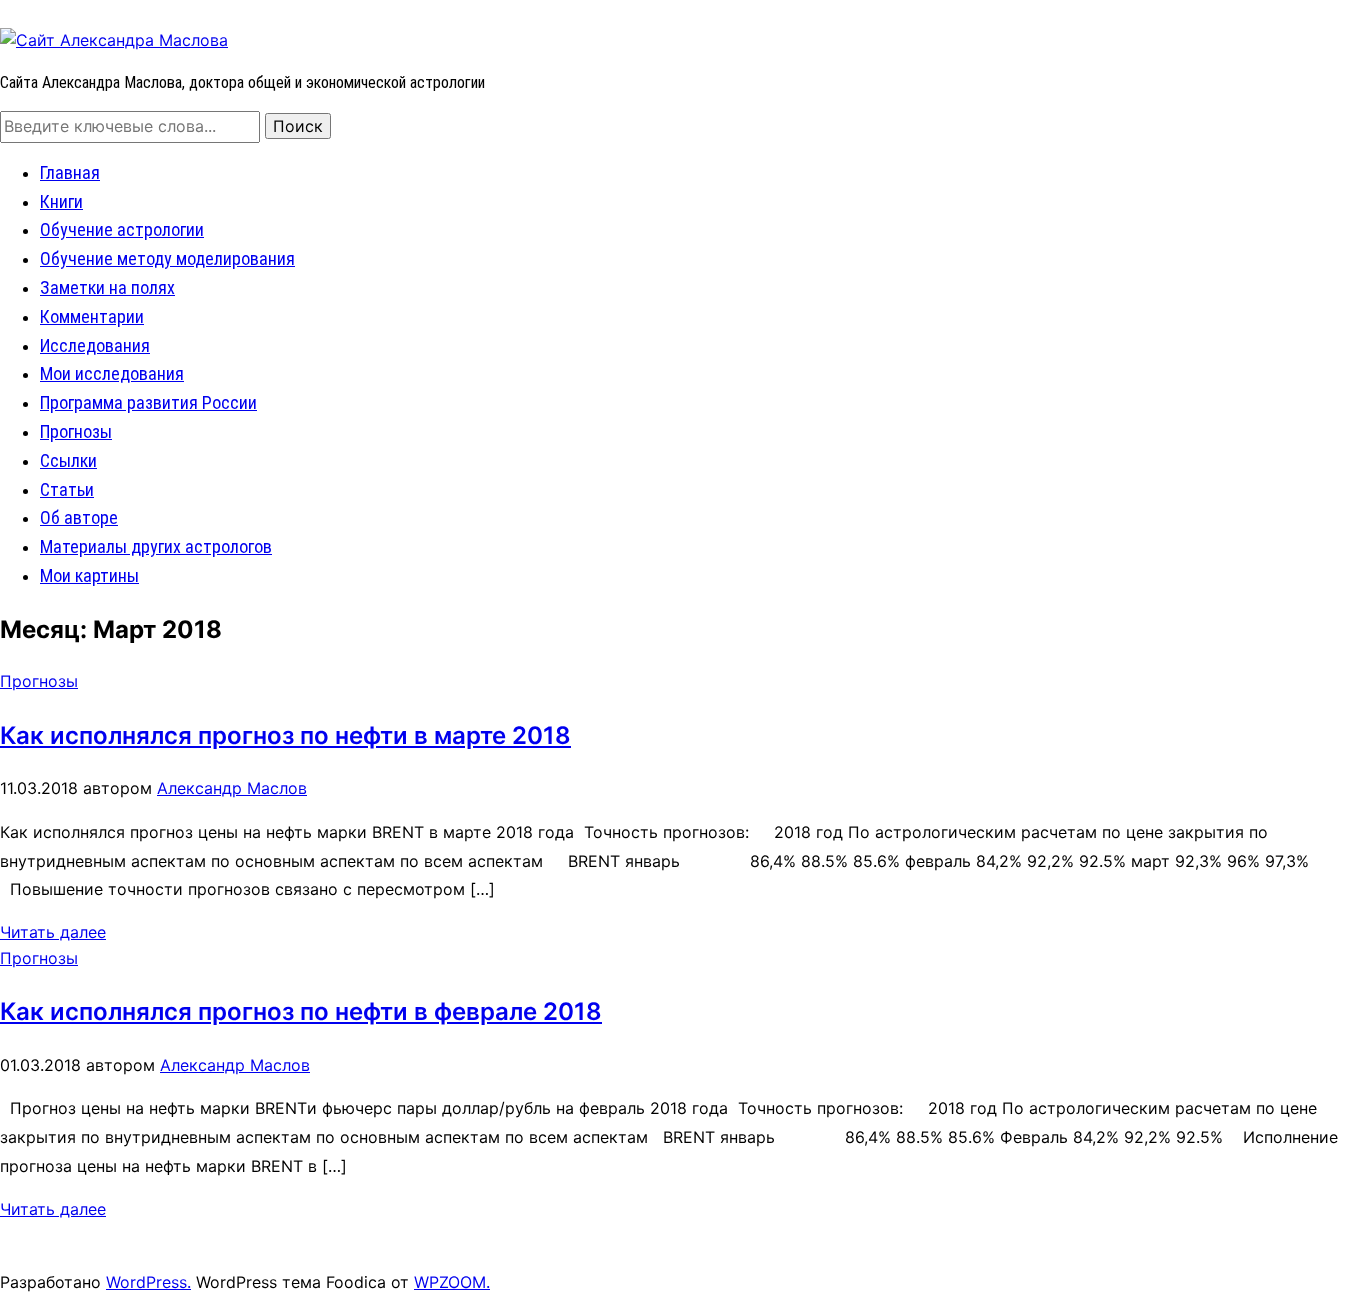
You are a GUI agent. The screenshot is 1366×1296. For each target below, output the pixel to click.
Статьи (67, 489)
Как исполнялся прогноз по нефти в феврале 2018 (301, 1011)
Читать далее (53, 932)
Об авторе (79, 517)
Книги (61, 201)
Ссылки (68, 460)
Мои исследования (112, 373)
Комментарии (92, 316)
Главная (70, 172)
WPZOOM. (452, 1282)
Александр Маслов (232, 788)
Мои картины (89, 575)
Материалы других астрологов (156, 546)
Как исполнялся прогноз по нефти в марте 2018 (285, 735)
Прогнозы (76, 431)
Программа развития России (148, 402)
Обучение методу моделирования (167, 258)
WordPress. (148, 1282)
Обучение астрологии (122, 229)
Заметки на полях (107, 287)
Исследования (95, 345)
